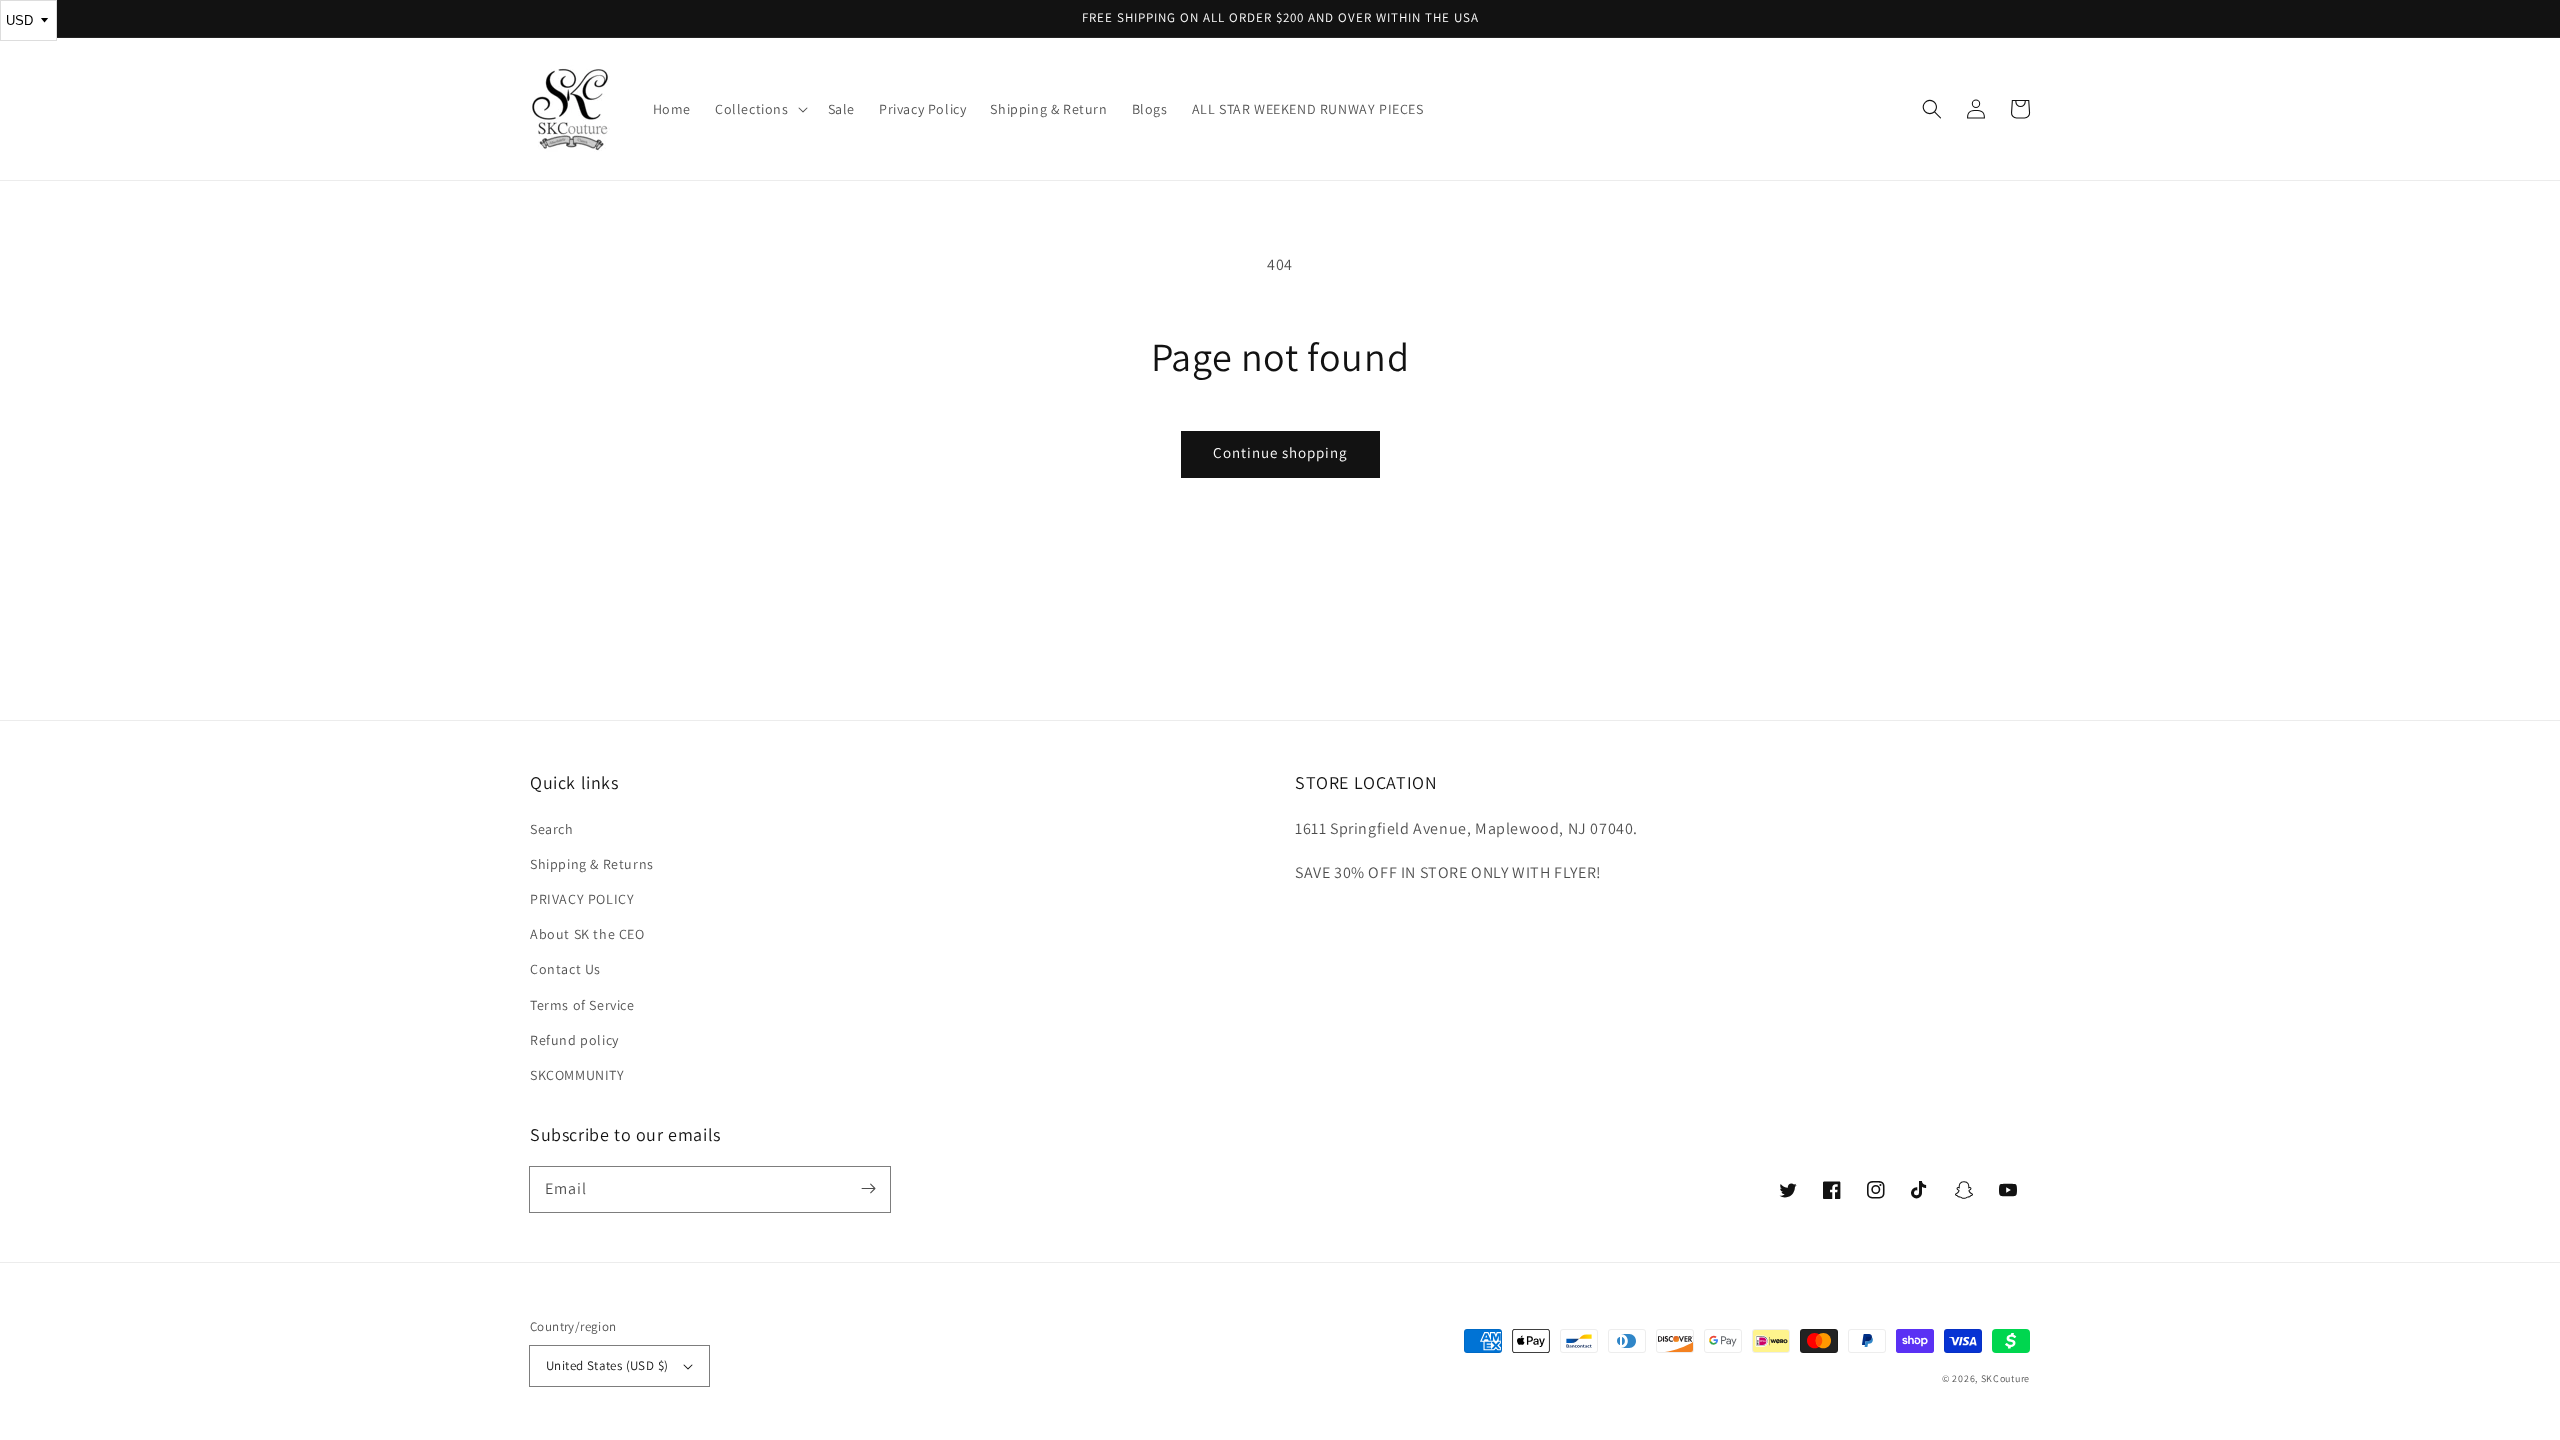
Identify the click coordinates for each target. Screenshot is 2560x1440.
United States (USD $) (607, 1365)
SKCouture (2005, 1378)
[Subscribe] (868, 1189)
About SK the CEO (587, 934)
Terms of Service (582, 1005)
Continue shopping (1280, 452)
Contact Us (565, 969)
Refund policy (574, 1040)
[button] (1932, 109)
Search (552, 829)
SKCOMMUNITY (577, 1075)
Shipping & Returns (592, 864)
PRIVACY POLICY (582, 899)
